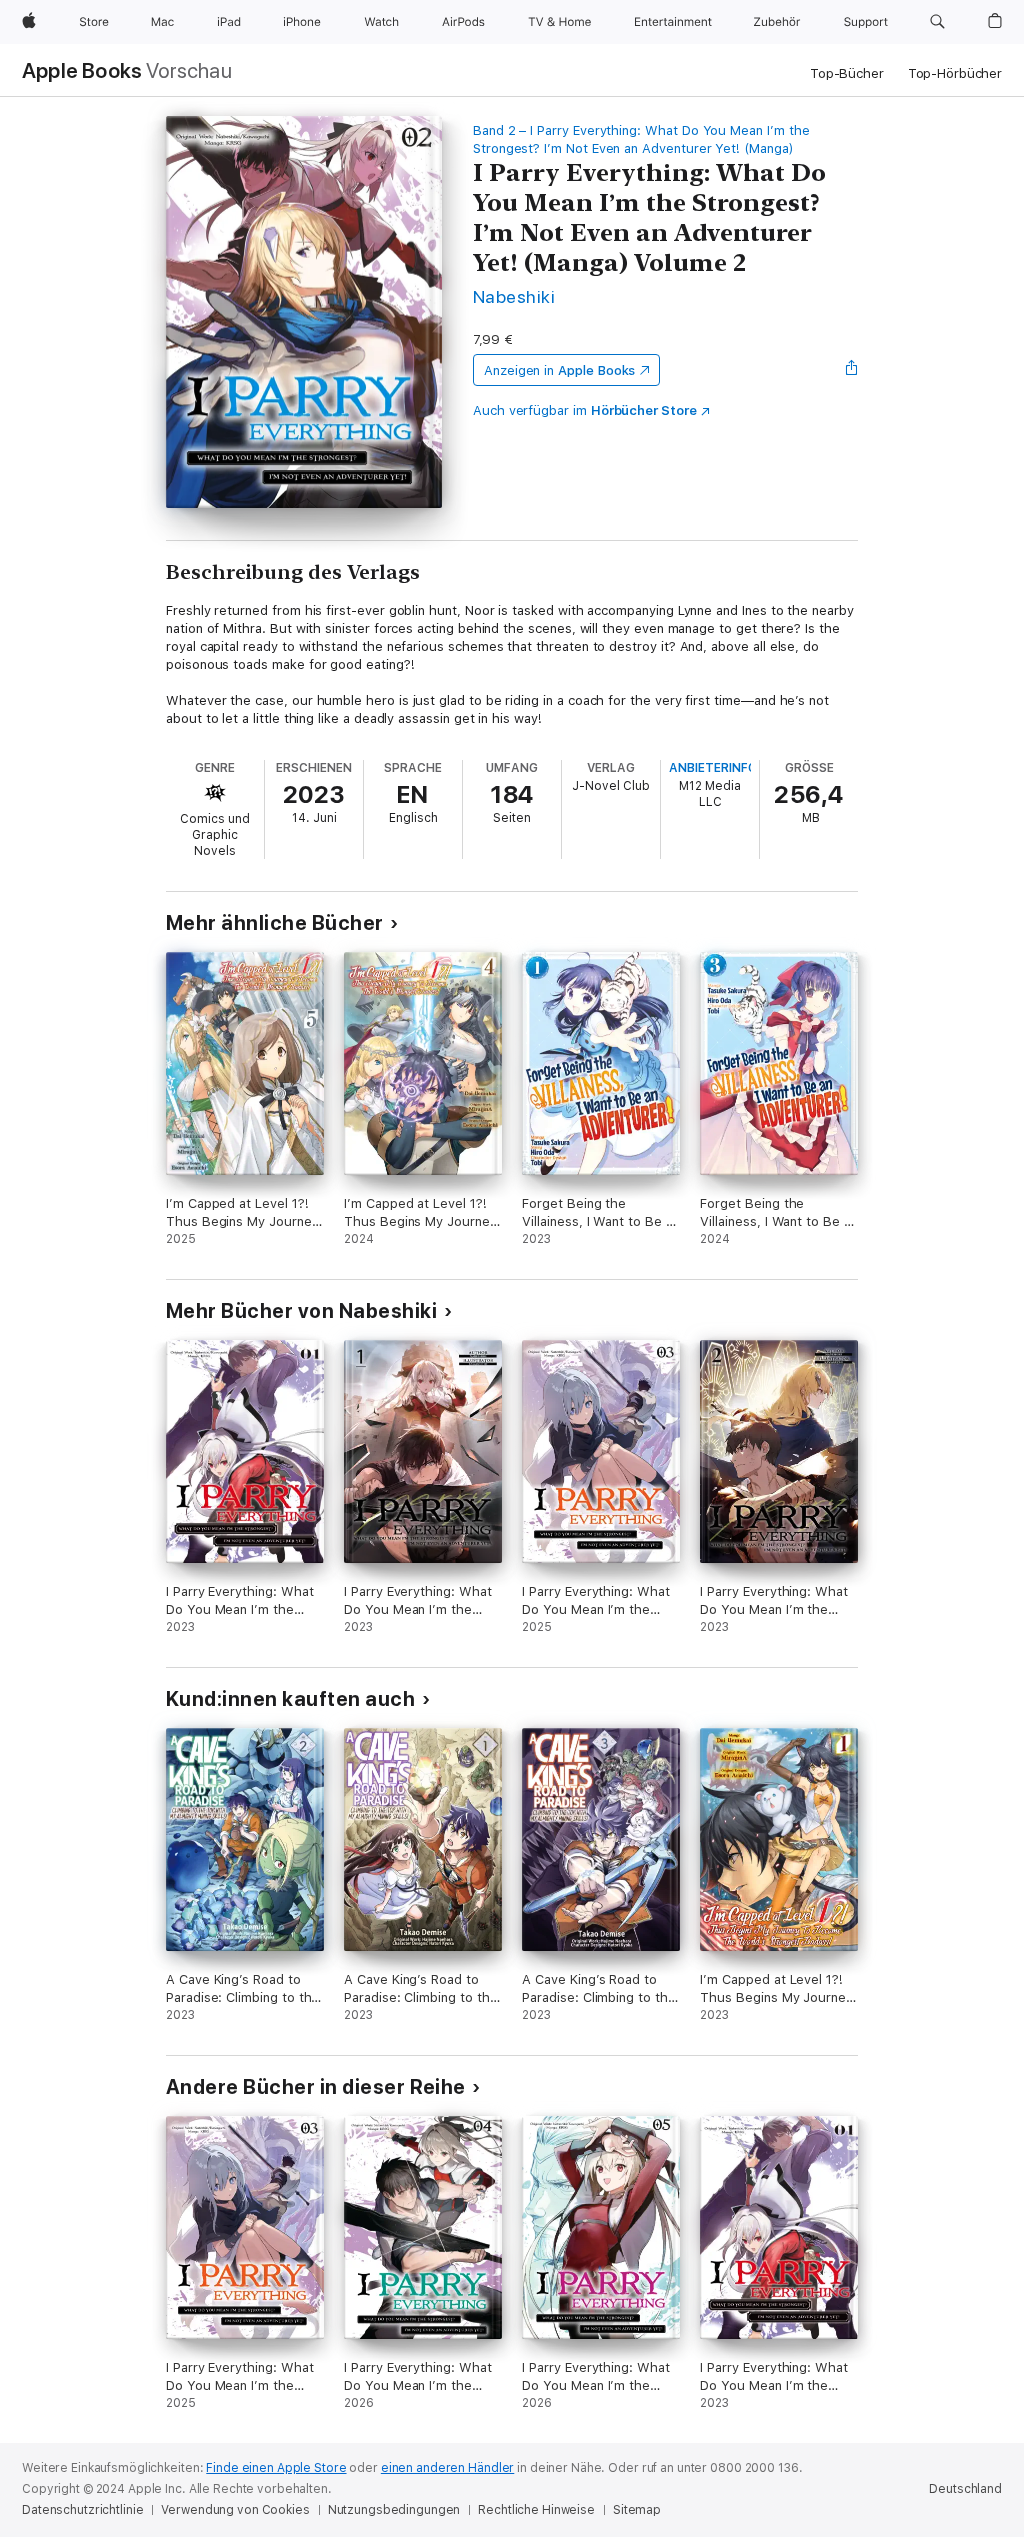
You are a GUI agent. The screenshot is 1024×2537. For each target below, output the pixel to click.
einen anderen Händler (447, 2468)
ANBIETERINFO (713, 768)
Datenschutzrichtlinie (82, 2510)
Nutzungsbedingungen (394, 2510)
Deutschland (965, 2489)
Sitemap (637, 2510)
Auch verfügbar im (585, 410)
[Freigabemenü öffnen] (852, 370)
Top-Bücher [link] (847, 73)
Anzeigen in (560, 370)
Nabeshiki (514, 296)
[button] (937, 22)
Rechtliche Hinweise (536, 2510)
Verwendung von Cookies (235, 2510)
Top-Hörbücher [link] (955, 73)
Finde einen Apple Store (276, 2468)
